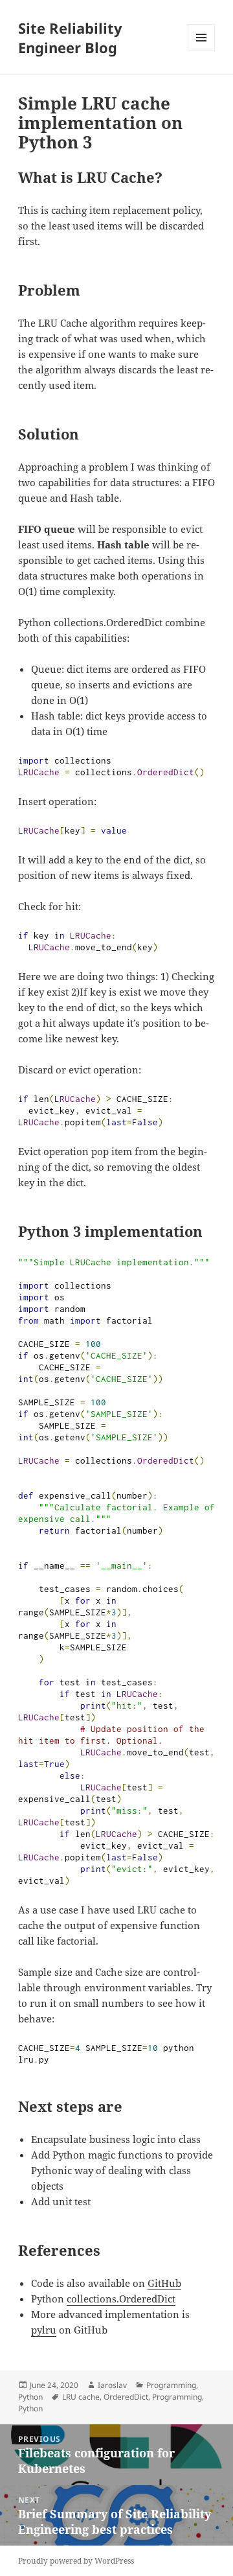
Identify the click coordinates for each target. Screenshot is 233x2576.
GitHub (164, 2283)
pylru (44, 2330)
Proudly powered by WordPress (76, 2561)
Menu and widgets (202, 51)
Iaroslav (112, 2385)
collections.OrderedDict (121, 2299)
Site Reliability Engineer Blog (70, 38)
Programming (171, 2385)
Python (30, 2397)
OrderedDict (126, 2397)
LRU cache (81, 2397)
